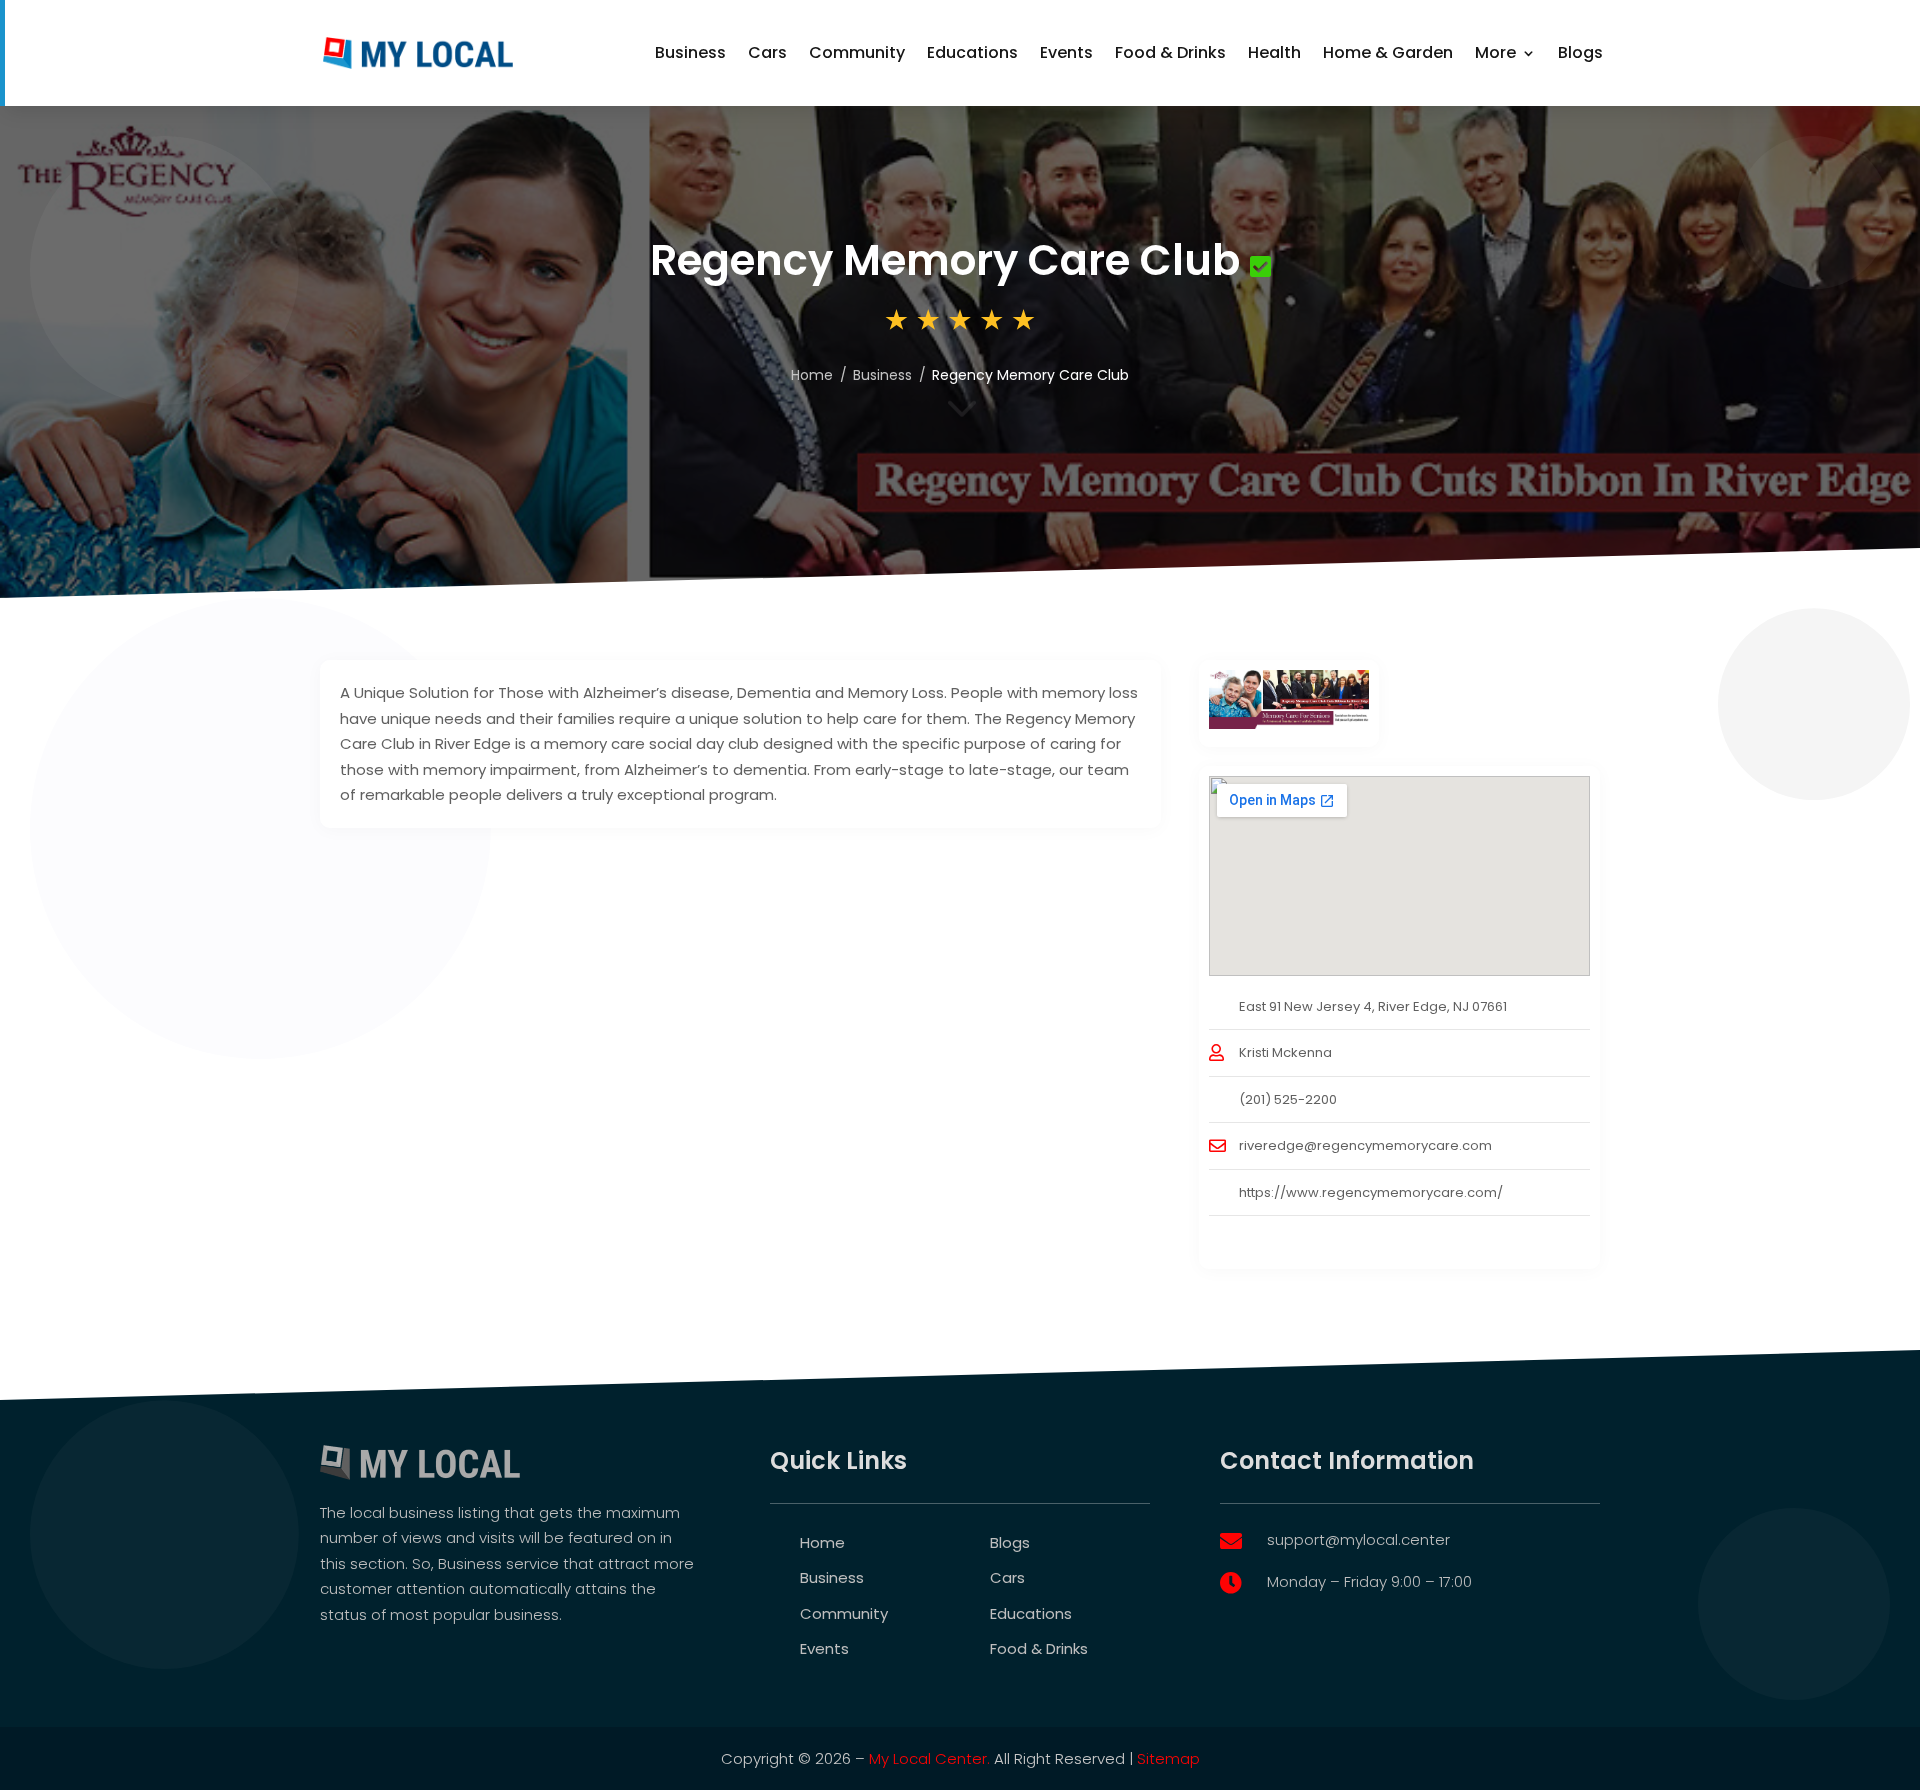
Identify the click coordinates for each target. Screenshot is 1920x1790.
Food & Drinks (1170, 52)
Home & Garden (1388, 52)
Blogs (1580, 52)
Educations (972, 52)
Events (1066, 52)
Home (822, 1542)
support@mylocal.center (1358, 1539)
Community (857, 52)
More (1495, 52)
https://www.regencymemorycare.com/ (1371, 1192)
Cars (767, 52)
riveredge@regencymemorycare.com (1365, 1145)
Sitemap (1168, 1758)
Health (1274, 52)
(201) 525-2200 (1288, 1099)
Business (690, 52)
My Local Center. (929, 1758)
